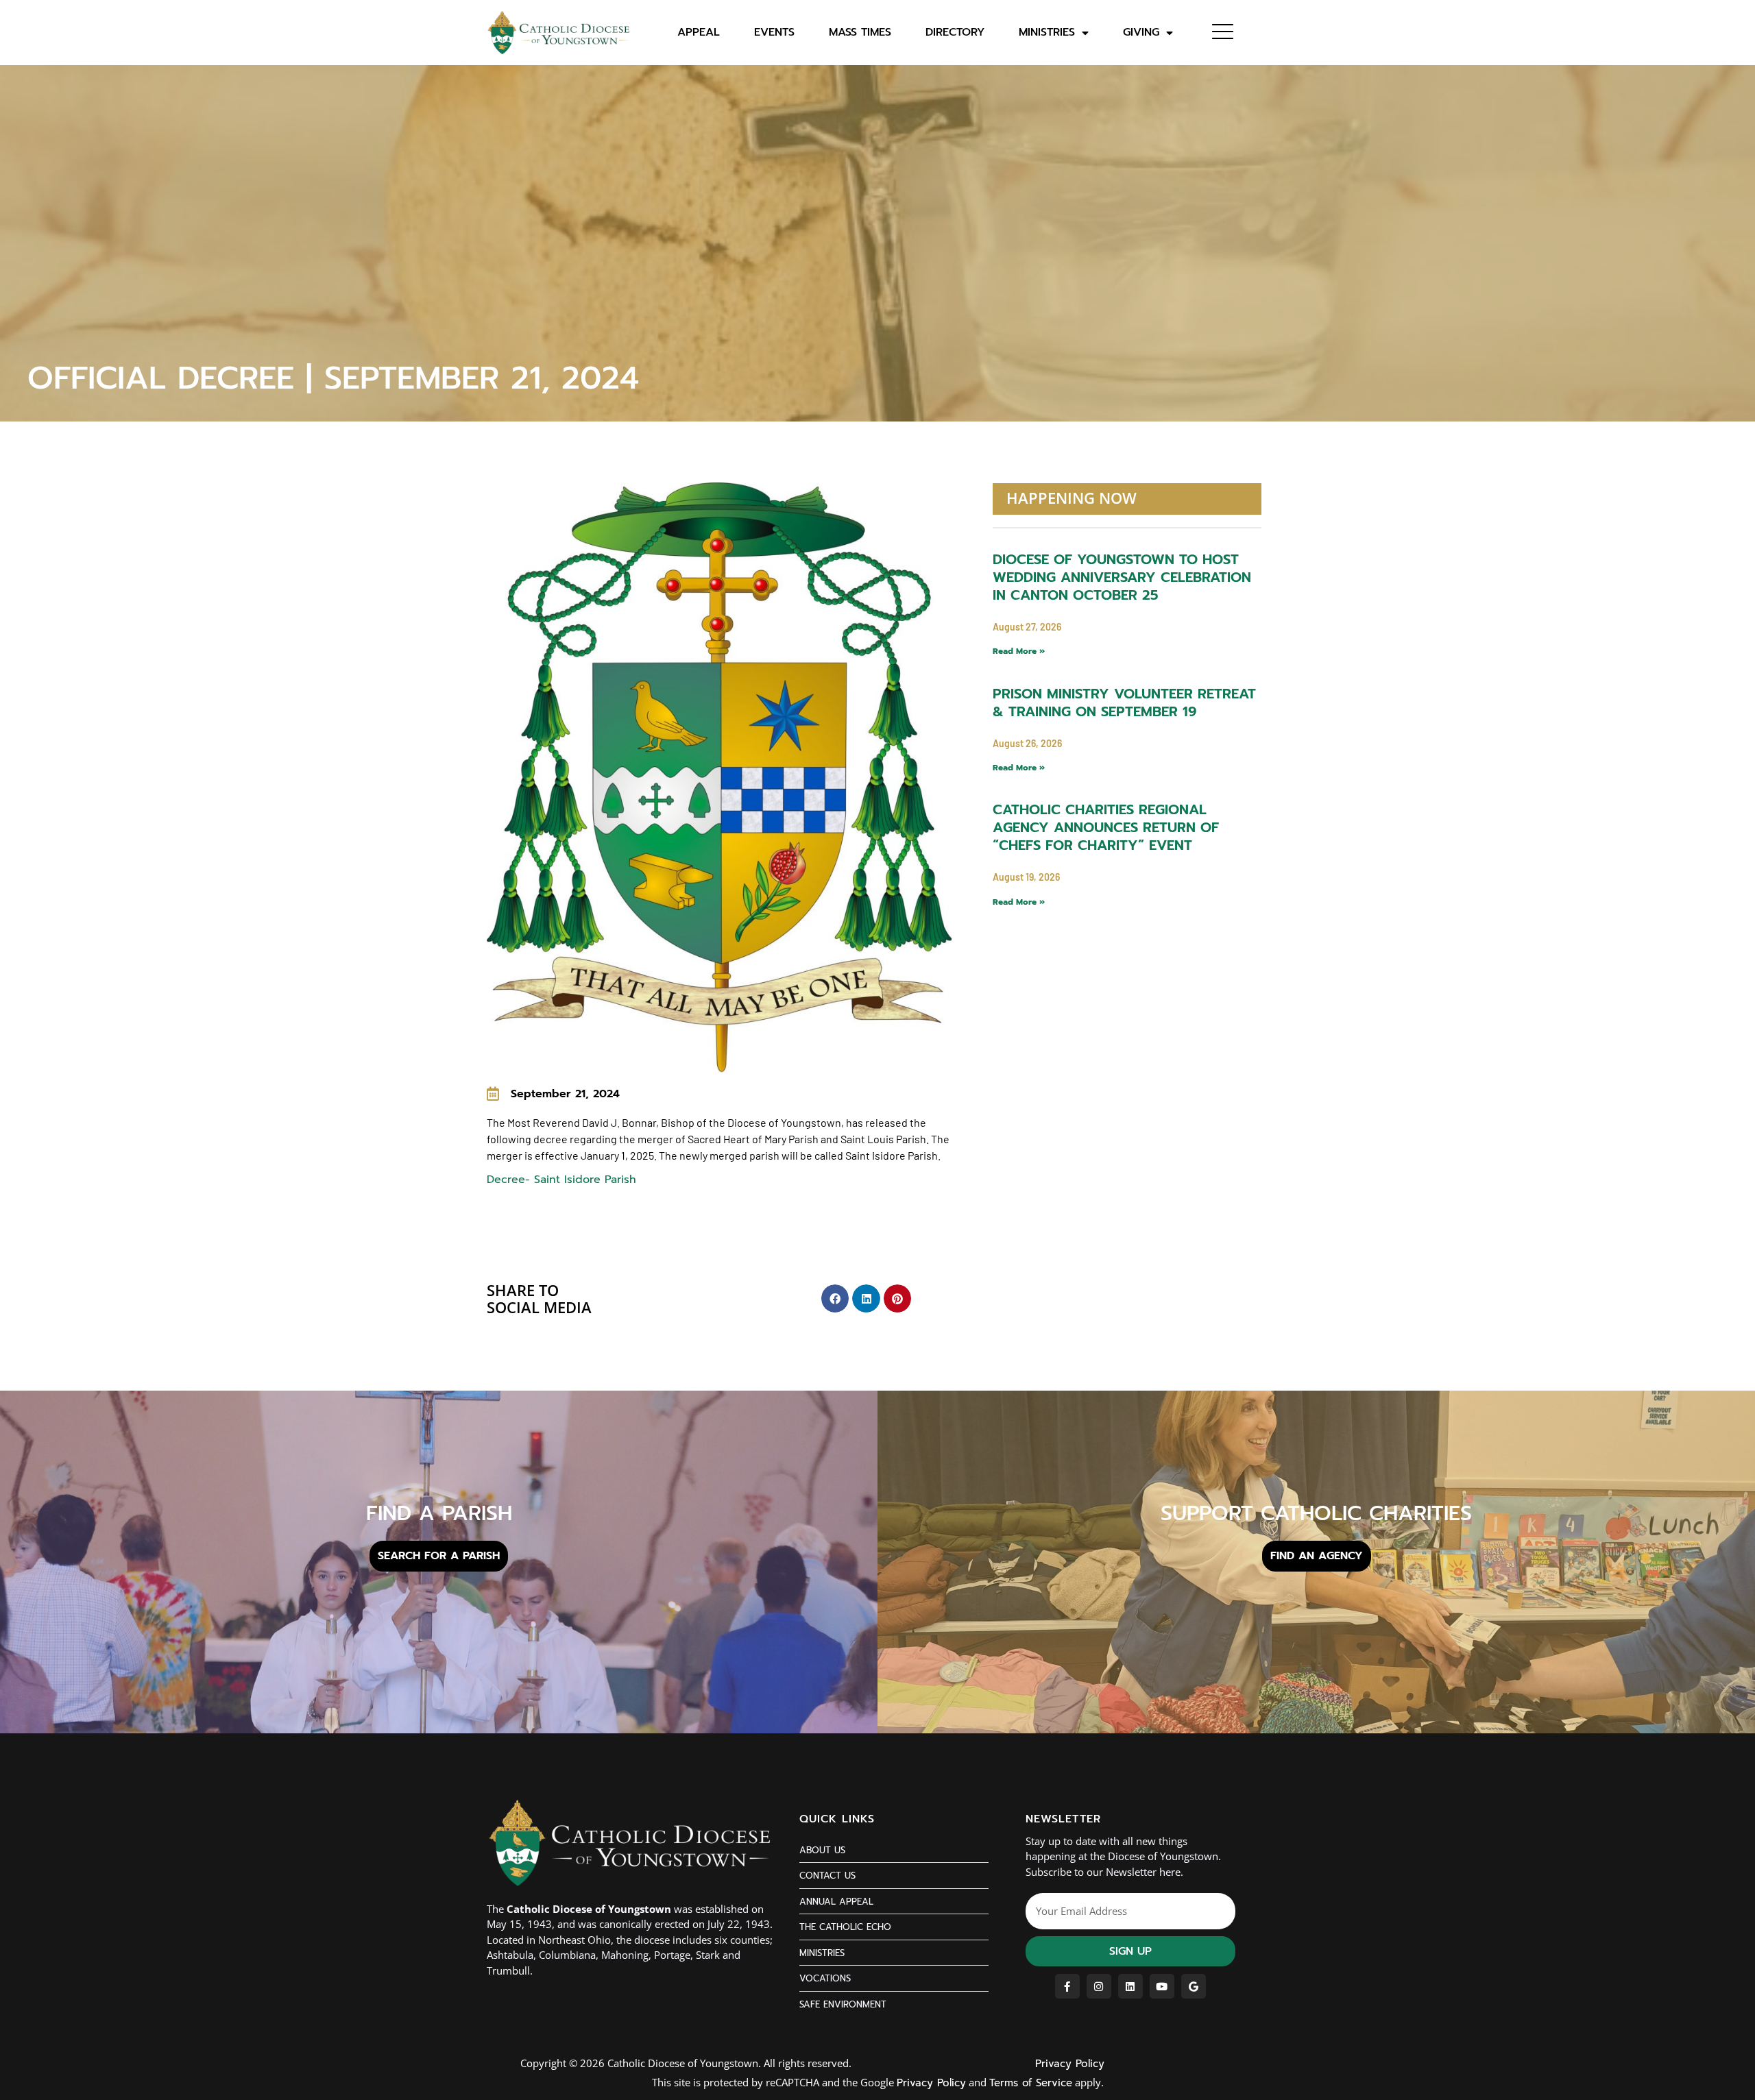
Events (774, 33)
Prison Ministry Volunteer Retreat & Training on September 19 (1124, 703)
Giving (1141, 33)
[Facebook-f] (1067, 1986)
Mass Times (860, 33)
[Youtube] (1162, 1986)
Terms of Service (1031, 2083)
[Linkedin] (1130, 1986)
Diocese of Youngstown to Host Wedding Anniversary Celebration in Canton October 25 (1122, 577)
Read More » (1019, 651)
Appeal (699, 33)
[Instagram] (1099, 1986)
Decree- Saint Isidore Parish (564, 1180)
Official (524, 462)
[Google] (1194, 1986)
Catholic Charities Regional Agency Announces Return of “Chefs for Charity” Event (1106, 827)
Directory (955, 33)
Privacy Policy (1070, 2064)
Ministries (1047, 33)
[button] (835, 1298)
